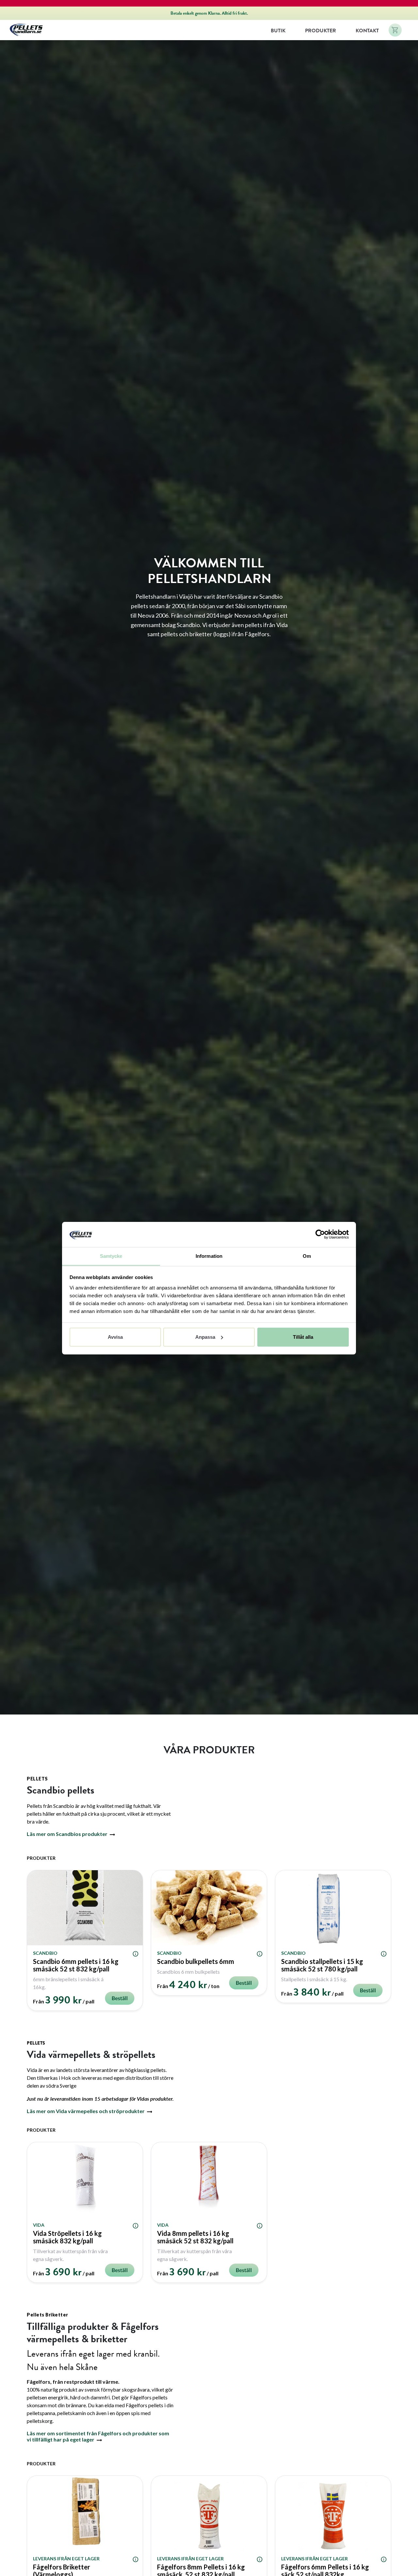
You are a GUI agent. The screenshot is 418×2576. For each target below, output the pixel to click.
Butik (278, 31)
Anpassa (205, 1337)
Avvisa (115, 1337)
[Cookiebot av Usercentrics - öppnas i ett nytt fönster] (320, 1234)
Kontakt (367, 31)
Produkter (321, 31)
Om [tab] (307, 1256)
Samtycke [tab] (111, 1256)
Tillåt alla (303, 1337)
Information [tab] (209, 1256)
